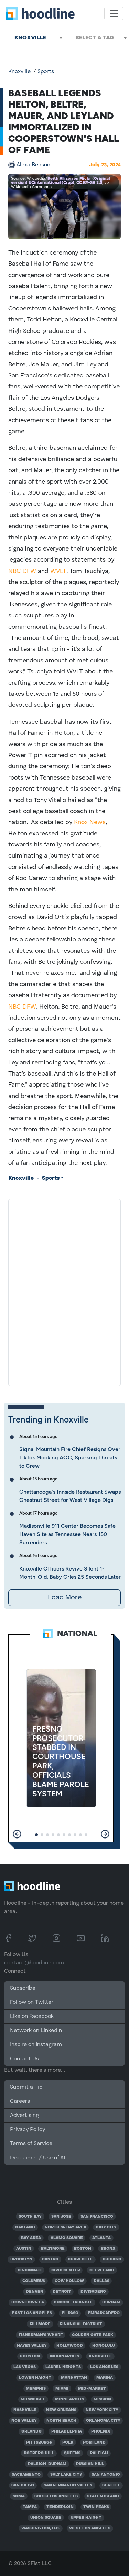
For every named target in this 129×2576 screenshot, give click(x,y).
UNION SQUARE (46, 2518)
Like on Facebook (32, 2017)
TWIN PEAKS (96, 2507)
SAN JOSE (61, 2217)
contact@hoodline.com (34, 1963)
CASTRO (50, 2259)
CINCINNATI (30, 2270)
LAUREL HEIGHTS (63, 2367)
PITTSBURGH (39, 2443)
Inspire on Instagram (36, 2045)
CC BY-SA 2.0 (89, 183)
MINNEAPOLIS (69, 2399)
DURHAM (111, 2302)
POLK (68, 2443)
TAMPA (30, 2507)
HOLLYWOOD (70, 2346)
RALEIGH (99, 2453)
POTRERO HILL (39, 2453)
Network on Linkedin (36, 2031)
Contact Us (24, 2059)
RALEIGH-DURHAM (47, 2464)
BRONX (108, 2249)
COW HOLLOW (69, 2281)
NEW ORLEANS (61, 2410)
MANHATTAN (74, 2378)
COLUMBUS (34, 2281)
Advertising (24, 2116)
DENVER (34, 2292)
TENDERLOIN (60, 2507)
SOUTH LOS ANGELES (56, 2496)
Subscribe (23, 1988)
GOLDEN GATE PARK (93, 2335)
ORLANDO (31, 2431)
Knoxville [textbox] (30, 37)
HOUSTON (30, 2356)
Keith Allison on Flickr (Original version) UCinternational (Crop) (60, 181)
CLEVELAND (102, 2270)
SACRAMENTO (26, 2475)
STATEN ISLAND (103, 2496)
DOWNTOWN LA (28, 2302)
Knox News (90, 822)
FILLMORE (40, 2324)
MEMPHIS (36, 2389)
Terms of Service (31, 2144)
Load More (65, 1598)
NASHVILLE (25, 2410)
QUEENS (72, 2453)
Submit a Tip (26, 2087)
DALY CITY (106, 2227)
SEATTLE (111, 2485)
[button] (17, 1834)
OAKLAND (25, 2227)
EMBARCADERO (104, 2313)
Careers (20, 2101)
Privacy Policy (28, 2130)
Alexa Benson (33, 165)
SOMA (19, 2496)
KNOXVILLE (100, 2356)
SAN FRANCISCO (97, 2217)
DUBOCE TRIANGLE (73, 2302)
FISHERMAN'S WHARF (41, 2335)
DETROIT (62, 2292)
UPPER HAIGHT (86, 2518)
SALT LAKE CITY (66, 2475)
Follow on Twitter (32, 2002)
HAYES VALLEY (32, 2346)
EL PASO (70, 2313)
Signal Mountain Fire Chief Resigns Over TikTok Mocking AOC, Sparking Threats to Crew (70, 1458)
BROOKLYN (21, 2259)
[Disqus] (64, 1291)
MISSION (102, 2399)
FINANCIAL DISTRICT (81, 2324)
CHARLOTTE (80, 2259)
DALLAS (101, 2281)
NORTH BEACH (61, 2421)
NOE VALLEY (24, 2421)
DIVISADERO (93, 2292)
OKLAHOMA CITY (103, 2421)
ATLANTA (101, 2238)
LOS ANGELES (104, 2367)
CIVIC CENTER (66, 2270)
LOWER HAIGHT (35, 2378)
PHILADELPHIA (67, 2431)
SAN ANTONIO (106, 2475)
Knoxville (19, 72)
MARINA (105, 2378)
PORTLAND (94, 2443)
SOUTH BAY (30, 2217)
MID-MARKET (92, 2389)
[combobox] (32, 38)
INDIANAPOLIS (64, 2356)
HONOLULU (104, 2346)
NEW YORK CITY (102, 2410)
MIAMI (62, 2389)
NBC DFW (22, 571)
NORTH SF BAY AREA (66, 2227)
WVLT (58, 571)
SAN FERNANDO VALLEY (68, 2485)
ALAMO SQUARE (67, 2238)
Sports (46, 72)
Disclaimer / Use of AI (37, 2158)
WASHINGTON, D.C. (41, 2528)
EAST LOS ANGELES (32, 2313)
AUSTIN (24, 2249)
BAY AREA (31, 2238)
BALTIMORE (53, 2249)
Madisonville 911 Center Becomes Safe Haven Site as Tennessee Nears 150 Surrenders (67, 1534)
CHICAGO (112, 2259)
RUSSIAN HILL (90, 2464)
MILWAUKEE (33, 2399)
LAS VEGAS (25, 2367)
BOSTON (83, 2249)
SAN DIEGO (23, 2485)
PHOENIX (101, 2431)
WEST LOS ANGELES (90, 2528)
